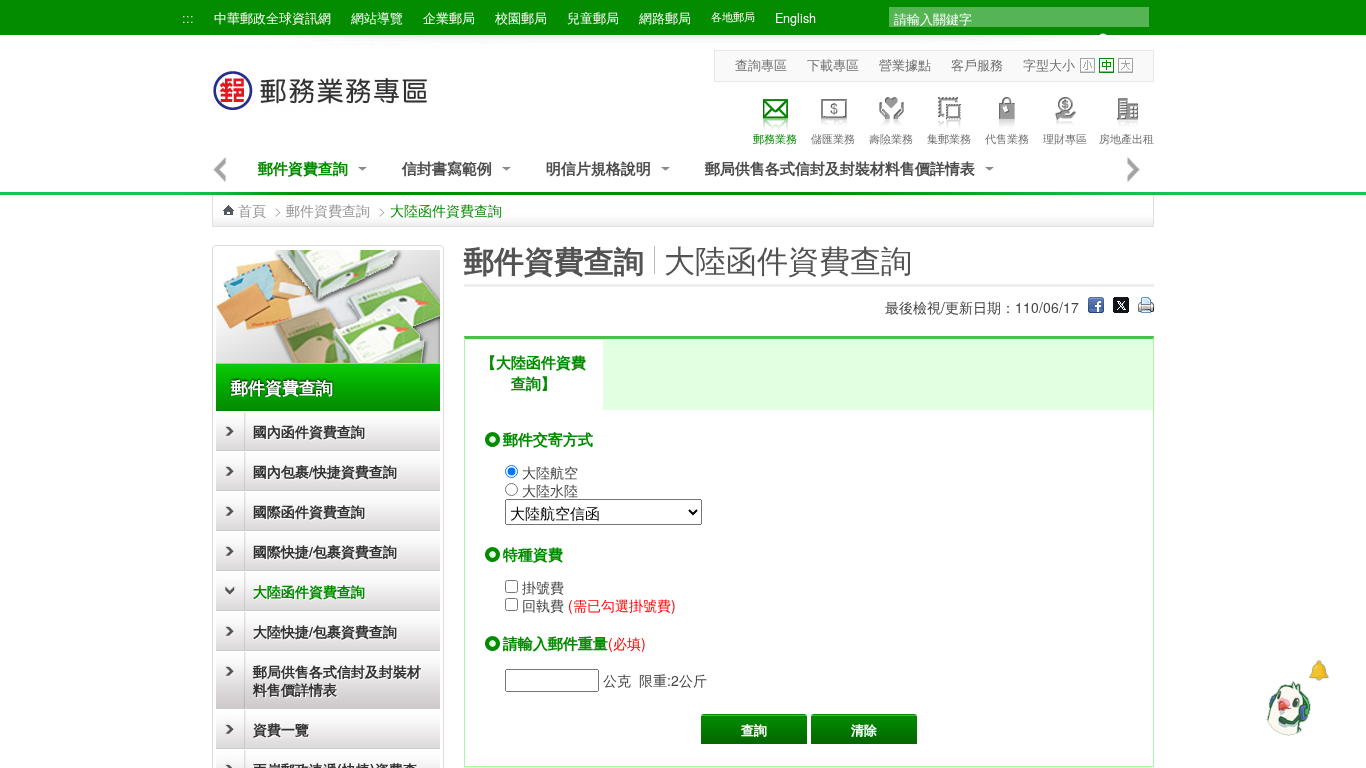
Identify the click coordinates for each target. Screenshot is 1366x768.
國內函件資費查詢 (309, 431)
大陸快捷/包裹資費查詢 (325, 631)
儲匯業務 (833, 138)
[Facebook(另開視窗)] (1096, 307)
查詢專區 (761, 65)
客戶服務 (977, 65)
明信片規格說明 (598, 168)
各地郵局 (733, 16)
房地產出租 (1126, 138)
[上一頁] (219, 169)
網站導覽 (377, 18)
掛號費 (543, 587)
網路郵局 (665, 18)
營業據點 (905, 65)
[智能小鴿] (1286, 708)
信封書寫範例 (447, 168)
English (795, 18)
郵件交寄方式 (548, 439)
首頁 (252, 210)
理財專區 (1065, 138)
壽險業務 (891, 138)
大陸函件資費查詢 (309, 591)
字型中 (1106, 65)
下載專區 (833, 65)
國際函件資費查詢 (309, 511)
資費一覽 (281, 729)
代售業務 (1007, 138)
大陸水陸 (550, 490)
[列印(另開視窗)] (1146, 307)
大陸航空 (550, 472)
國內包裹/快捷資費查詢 (325, 471)
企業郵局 (449, 18)
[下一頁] (1134, 169)
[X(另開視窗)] (1121, 307)
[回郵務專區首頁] (321, 100)
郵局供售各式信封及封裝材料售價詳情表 (840, 168)
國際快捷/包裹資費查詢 (325, 551)
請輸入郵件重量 (555, 643)
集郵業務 (949, 138)
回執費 (599, 605)
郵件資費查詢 (303, 168)
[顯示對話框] (1318, 670)
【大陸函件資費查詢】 (533, 372)
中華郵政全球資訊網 (272, 18)
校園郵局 (521, 18)
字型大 (1125, 65)
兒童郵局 (593, 18)
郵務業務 (775, 138)
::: (188, 18)
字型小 (1087, 65)
